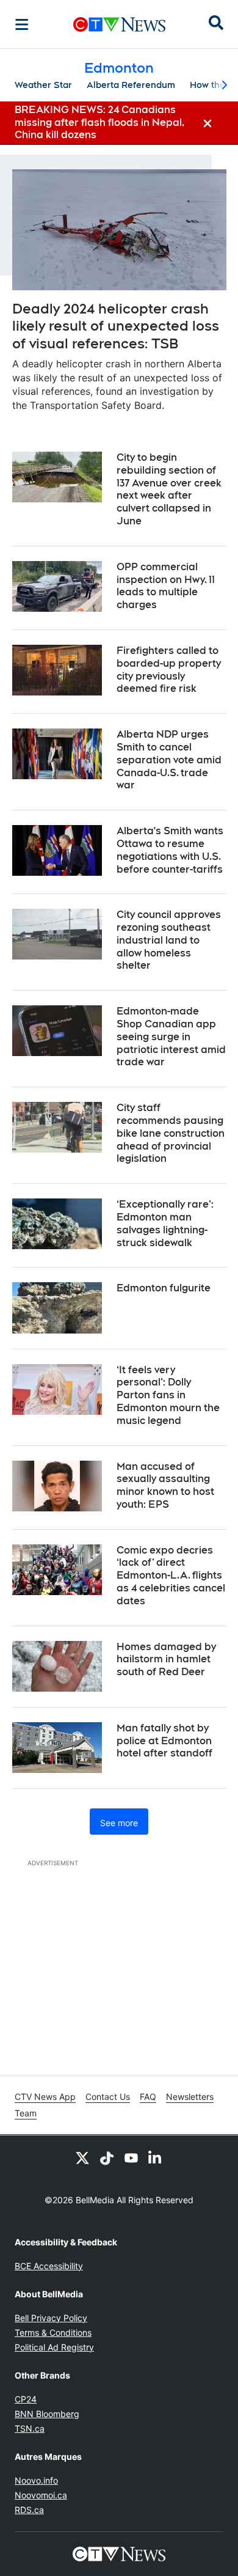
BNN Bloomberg (47, 2414)
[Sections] (22, 24)
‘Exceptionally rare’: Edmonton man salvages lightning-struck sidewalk (165, 1223)
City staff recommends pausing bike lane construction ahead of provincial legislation (171, 1133)
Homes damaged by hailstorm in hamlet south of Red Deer (166, 1660)
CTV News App (45, 2097)
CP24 (26, 2399)
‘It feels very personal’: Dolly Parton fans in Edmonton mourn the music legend (168, 1395)
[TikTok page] (107, 2157)
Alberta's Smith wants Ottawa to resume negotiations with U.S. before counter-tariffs (170, 850)
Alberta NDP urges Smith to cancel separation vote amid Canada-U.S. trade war (169, 760)
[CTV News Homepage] (119, 24)
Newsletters (190, 2097)
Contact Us (108, 2097)
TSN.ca (30, 2428)
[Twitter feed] (82, 2157)
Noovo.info (36, 2480)
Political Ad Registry (54, 2347)
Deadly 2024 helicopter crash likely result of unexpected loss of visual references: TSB (116, 326)
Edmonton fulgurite (164, 1288)
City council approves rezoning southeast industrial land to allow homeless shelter (169, 940)
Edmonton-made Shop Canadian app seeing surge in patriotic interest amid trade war (171, 1037)
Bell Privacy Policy (51, 2318)
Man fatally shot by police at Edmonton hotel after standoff (164, 1741)
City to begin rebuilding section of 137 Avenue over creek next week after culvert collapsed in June (169, 489)
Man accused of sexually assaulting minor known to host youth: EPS (165, 1485)
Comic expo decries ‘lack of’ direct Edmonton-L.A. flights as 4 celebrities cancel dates (171, 1576)
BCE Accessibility (49, 2266)
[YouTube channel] (131, 2157)
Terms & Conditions (53, 2332)
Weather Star (43, 85)
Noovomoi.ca (41, 2495)
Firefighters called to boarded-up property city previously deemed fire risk (169, 670)
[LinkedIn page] (156, 2157)
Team (26, 2113)
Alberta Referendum (131, 85)
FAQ (148, 2097)
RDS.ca (29, 2510)
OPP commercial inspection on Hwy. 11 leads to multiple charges (166, 586)
